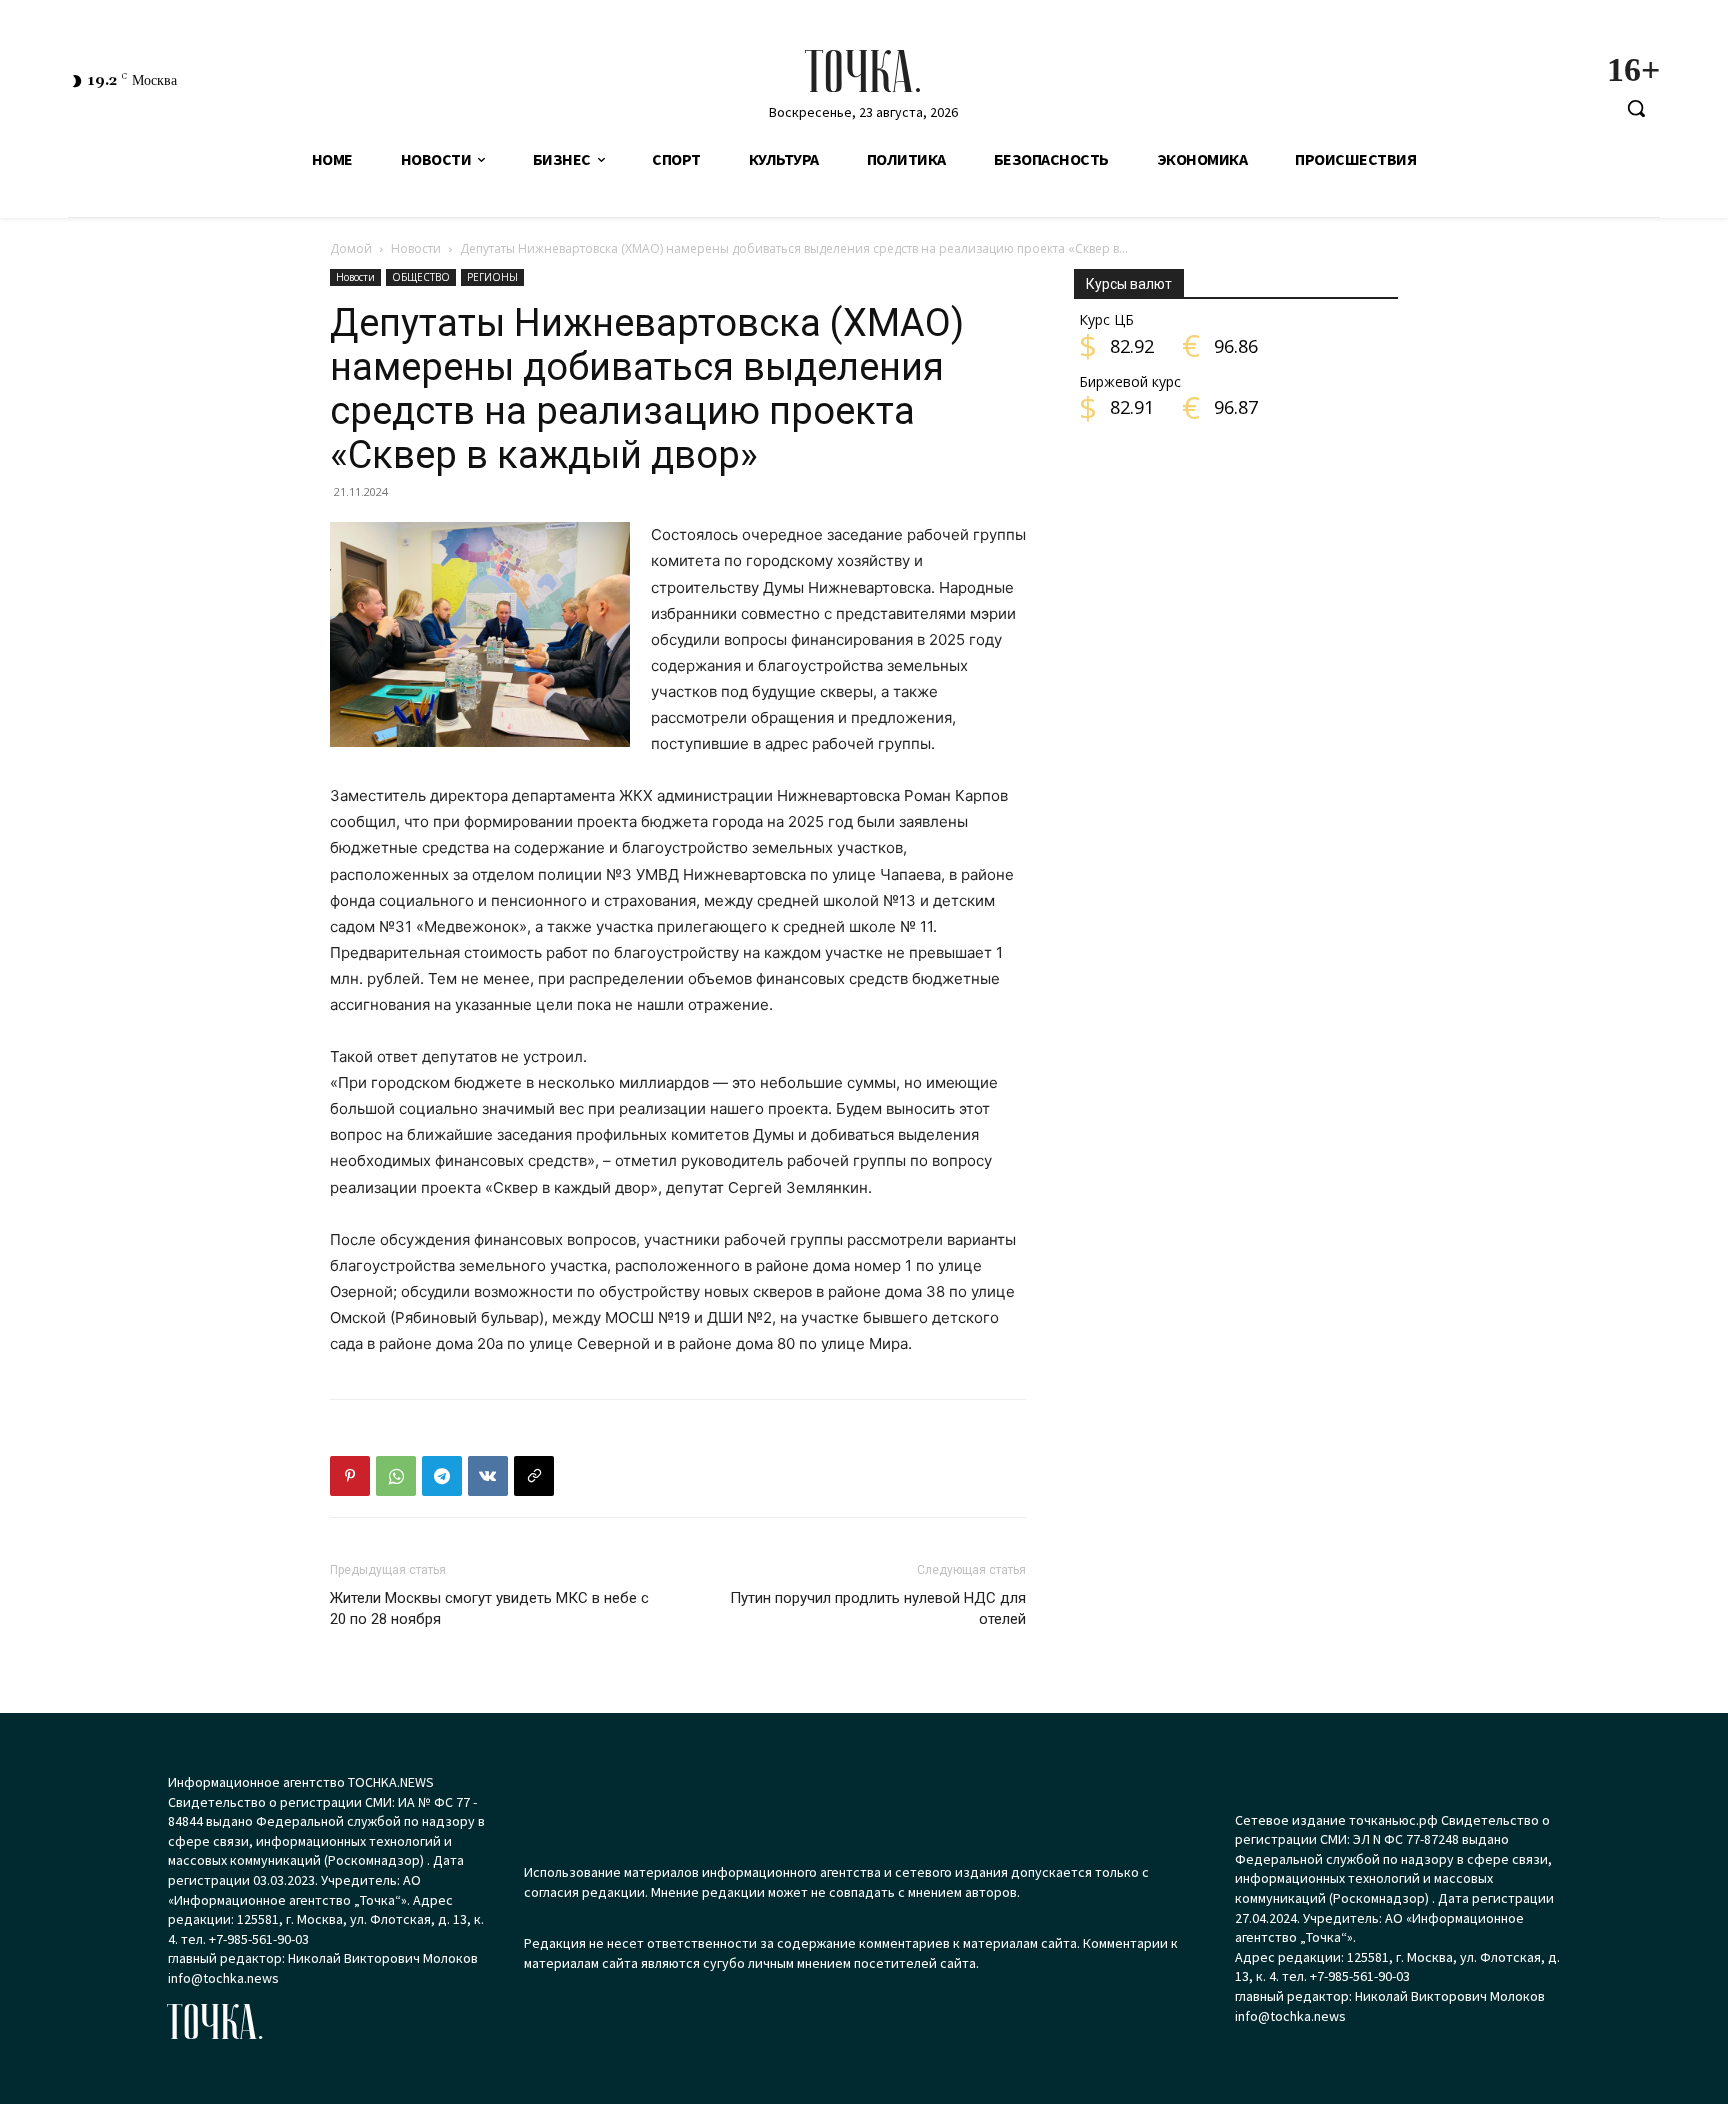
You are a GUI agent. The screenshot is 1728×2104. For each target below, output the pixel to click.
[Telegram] (442, 1476)
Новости (416, 248)
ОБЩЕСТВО (421, 277)
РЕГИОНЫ (492, 277)
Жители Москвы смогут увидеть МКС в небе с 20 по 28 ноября (489, 1608)
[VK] (488, 1476)
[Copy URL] (534, 1476)
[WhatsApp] (396, 1476)
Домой (351, 248)
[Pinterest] (350, 1476)
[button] (1636, 108)
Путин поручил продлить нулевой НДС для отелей (878, 1608)
